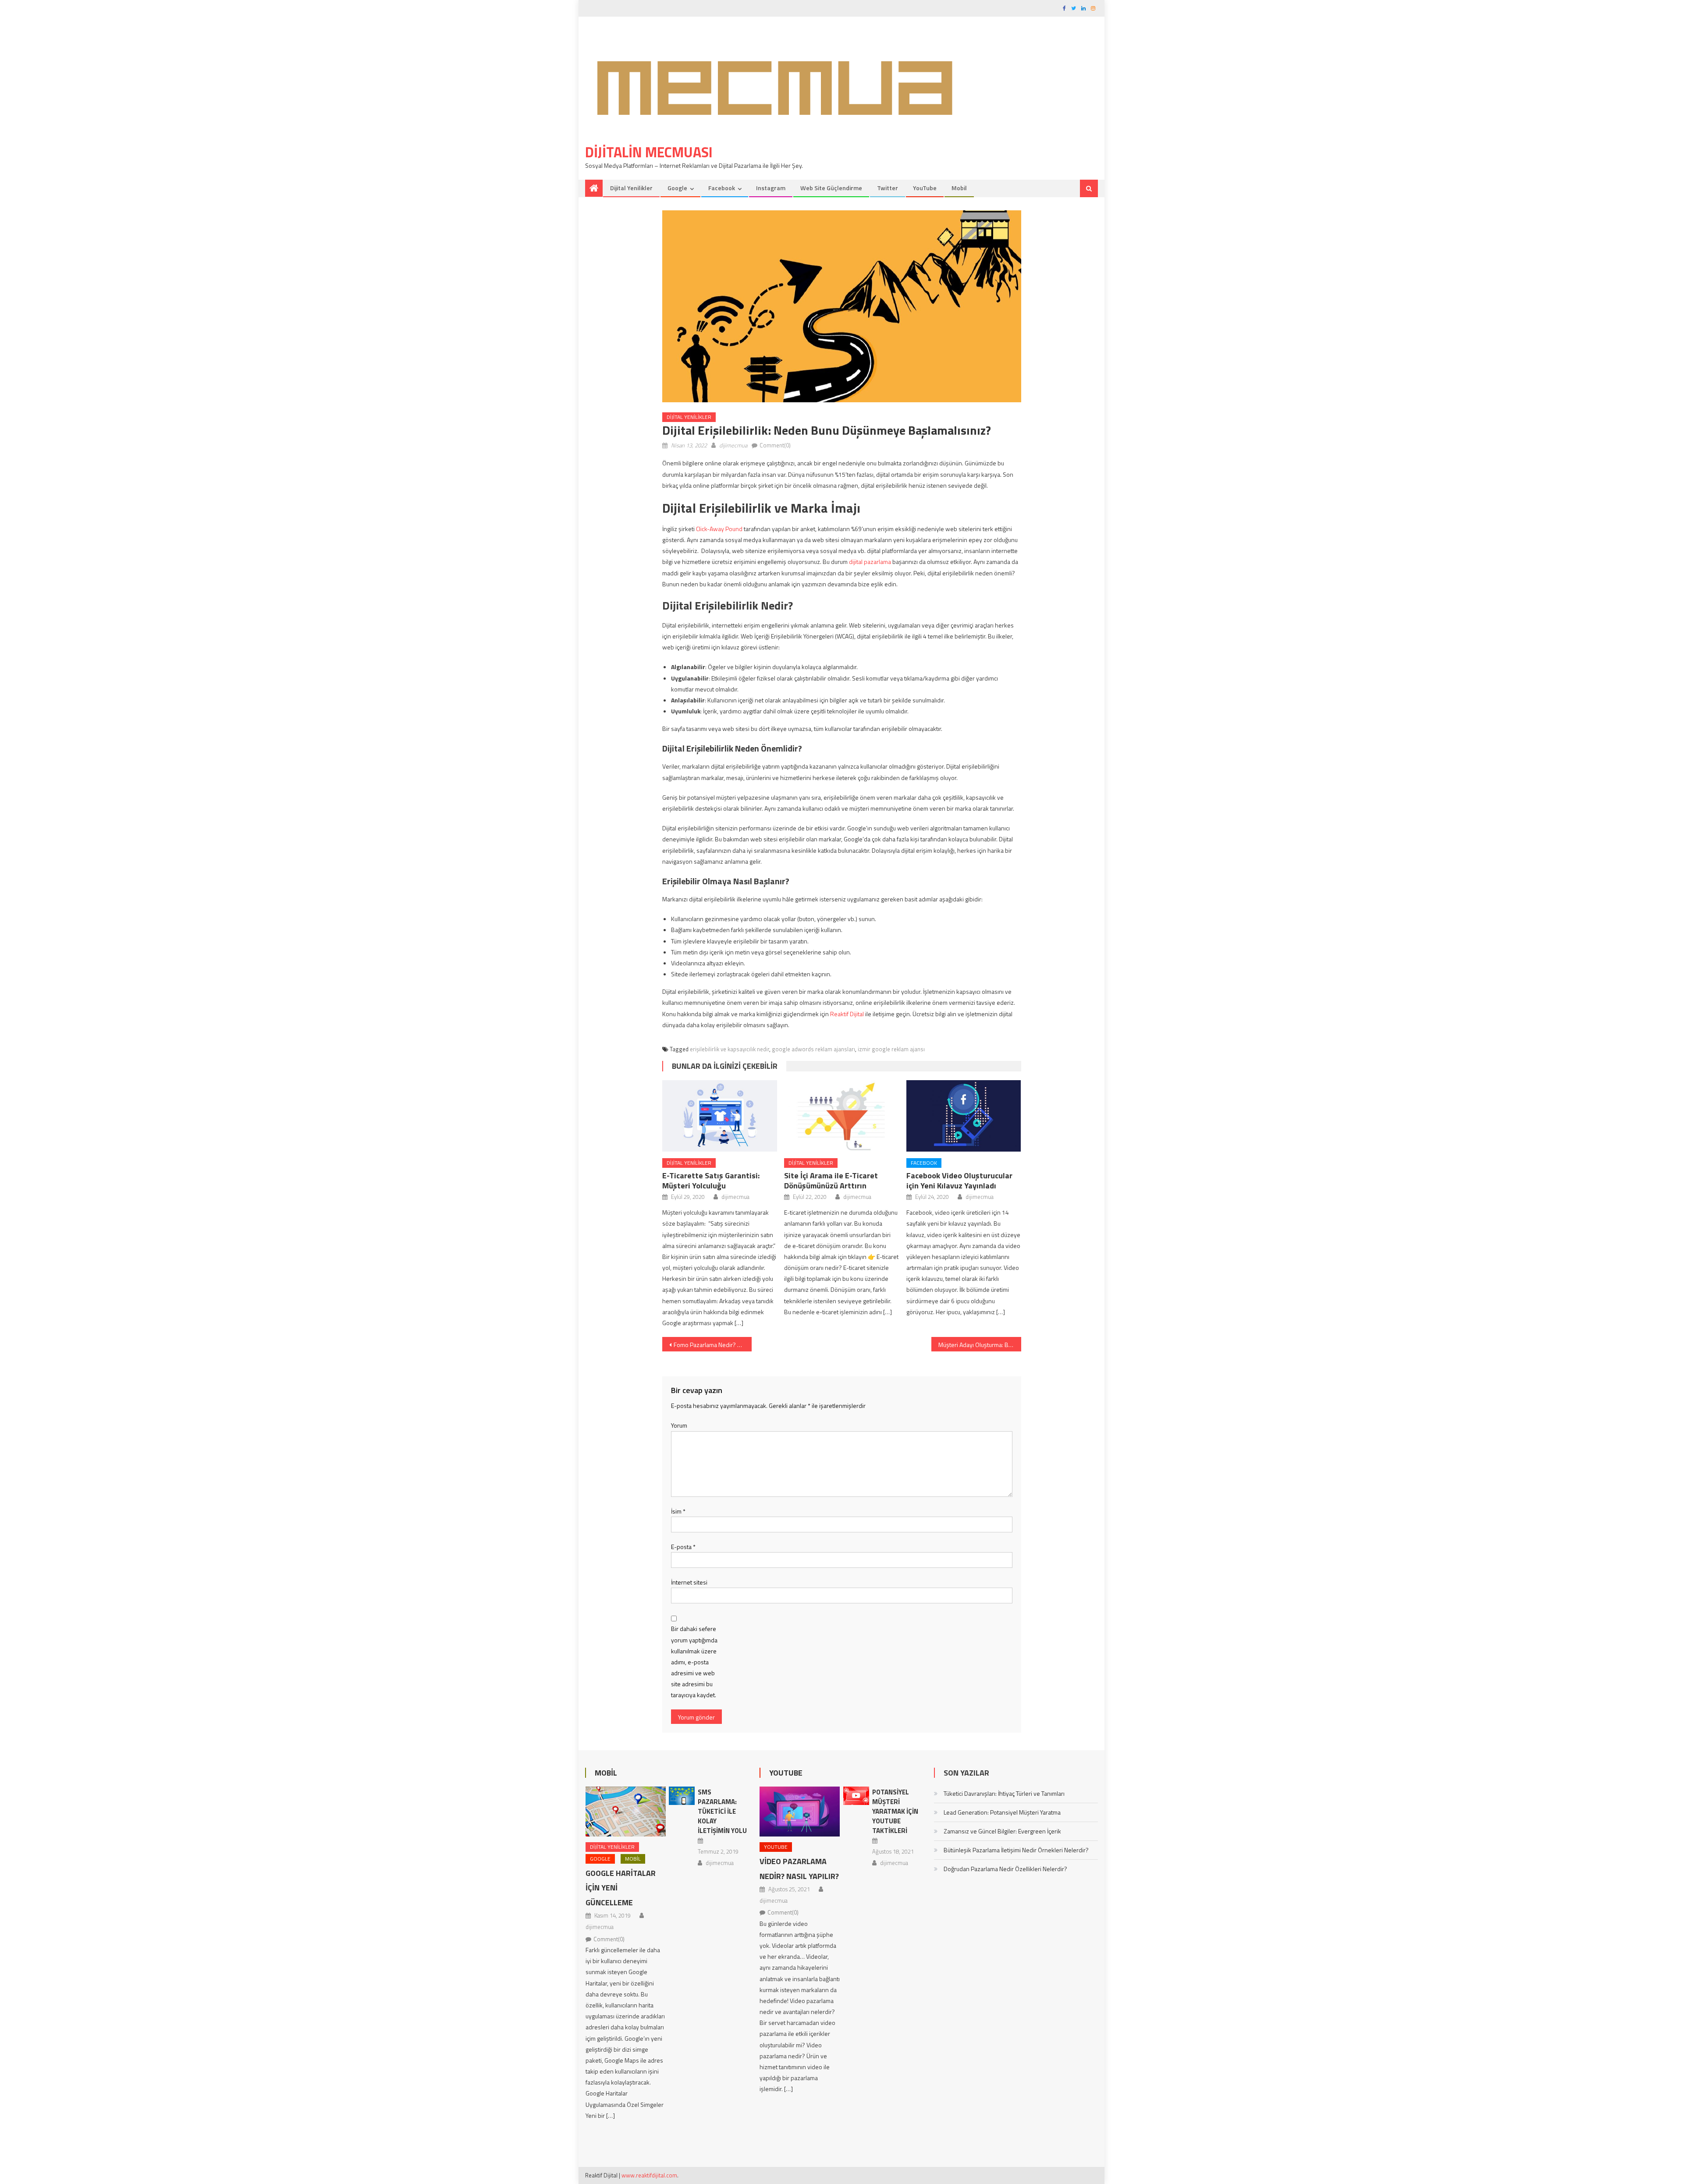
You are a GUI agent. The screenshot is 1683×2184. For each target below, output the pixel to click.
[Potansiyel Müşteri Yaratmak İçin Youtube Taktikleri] (856, 1796)
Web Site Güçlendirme (831, 188)
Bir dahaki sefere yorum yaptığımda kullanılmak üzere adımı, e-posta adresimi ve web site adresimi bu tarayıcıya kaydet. (694, 1662)
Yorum (679, 1425)
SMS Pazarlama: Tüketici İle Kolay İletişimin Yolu (722, 1811)
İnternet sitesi (689, 1582)
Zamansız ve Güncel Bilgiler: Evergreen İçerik (1002, 1831)
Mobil (959, 188)
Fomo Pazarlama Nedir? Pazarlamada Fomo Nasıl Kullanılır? (713, 1345)
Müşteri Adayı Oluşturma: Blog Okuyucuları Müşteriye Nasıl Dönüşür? (980, 1345)
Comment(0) (775, 445)
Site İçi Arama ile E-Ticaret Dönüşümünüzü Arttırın (831, 1181)
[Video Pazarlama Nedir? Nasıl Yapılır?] (800, 1812)
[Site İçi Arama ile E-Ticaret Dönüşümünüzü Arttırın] (841, 1116)
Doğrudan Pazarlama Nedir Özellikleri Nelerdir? (1005, 1869)
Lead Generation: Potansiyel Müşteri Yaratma (1002, 1812)
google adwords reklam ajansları (813, 1049)
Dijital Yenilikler (631, 188)
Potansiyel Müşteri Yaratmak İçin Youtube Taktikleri (895, 1811)
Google (677, 188)
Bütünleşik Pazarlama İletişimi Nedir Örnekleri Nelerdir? (1016, 1850)
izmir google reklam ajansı (891, 1049)
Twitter (888, 188)
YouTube (925, 188)
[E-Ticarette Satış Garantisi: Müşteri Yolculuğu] (720, 1116)
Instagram (771, 188)
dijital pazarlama (870, 562)
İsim (678, 1511)
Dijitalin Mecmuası (649, 152)
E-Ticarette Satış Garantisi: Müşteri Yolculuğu (711, 1181)
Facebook (722, 188)
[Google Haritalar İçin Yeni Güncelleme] (626, 1812)
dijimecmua (733, 445)
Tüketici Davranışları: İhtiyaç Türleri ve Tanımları (1004, 1793)
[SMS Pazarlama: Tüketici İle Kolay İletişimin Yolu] (682, 1796)
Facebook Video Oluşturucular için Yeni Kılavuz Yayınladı (959, 1181)
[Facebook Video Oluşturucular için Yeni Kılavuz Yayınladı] (964, 1116)
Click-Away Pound (719, 529)
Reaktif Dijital (847, 1014)
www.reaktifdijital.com (649, 2175)
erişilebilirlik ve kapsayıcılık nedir (730, 1049)
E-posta (683, 1547)
